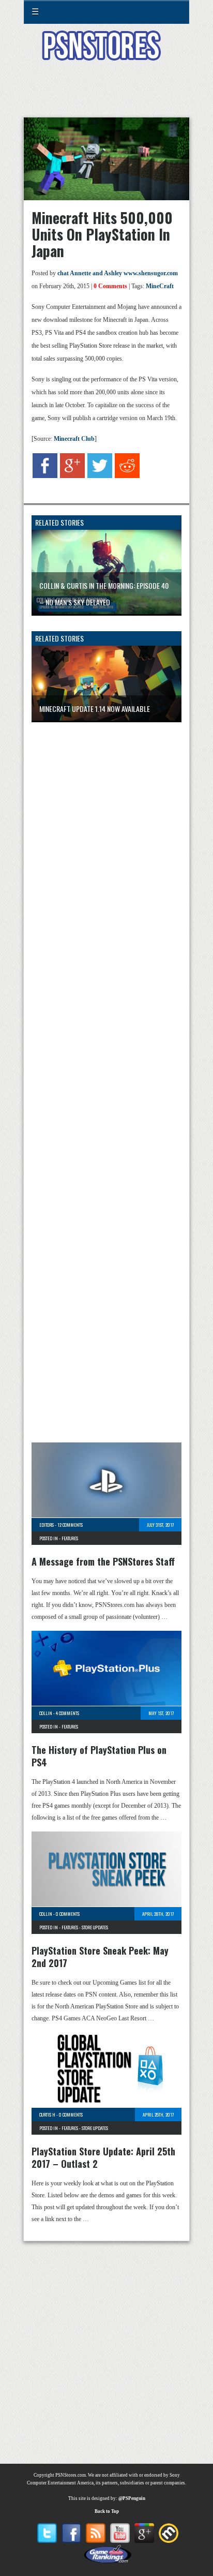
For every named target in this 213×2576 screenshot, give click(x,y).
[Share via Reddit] (127, 476)
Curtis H (47, 2115)
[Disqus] (106, 867)
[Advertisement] (106, 95)
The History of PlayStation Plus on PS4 (99, 1756)
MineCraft (160, 286)
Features (70, 1538)
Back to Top (107, 2511)
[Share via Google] (72, 476)
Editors (47, 1525)
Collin (46, 1713)
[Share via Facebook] (45, 476)
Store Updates (95, 1927)
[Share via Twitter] (100, 476)
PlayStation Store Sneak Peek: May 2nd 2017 (100, 1957)
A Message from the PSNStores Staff (103, 1561)
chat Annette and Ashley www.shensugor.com (118, 273)
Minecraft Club (74, 439)
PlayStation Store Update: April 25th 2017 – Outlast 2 (103, 2157)
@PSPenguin (132, 2498)
